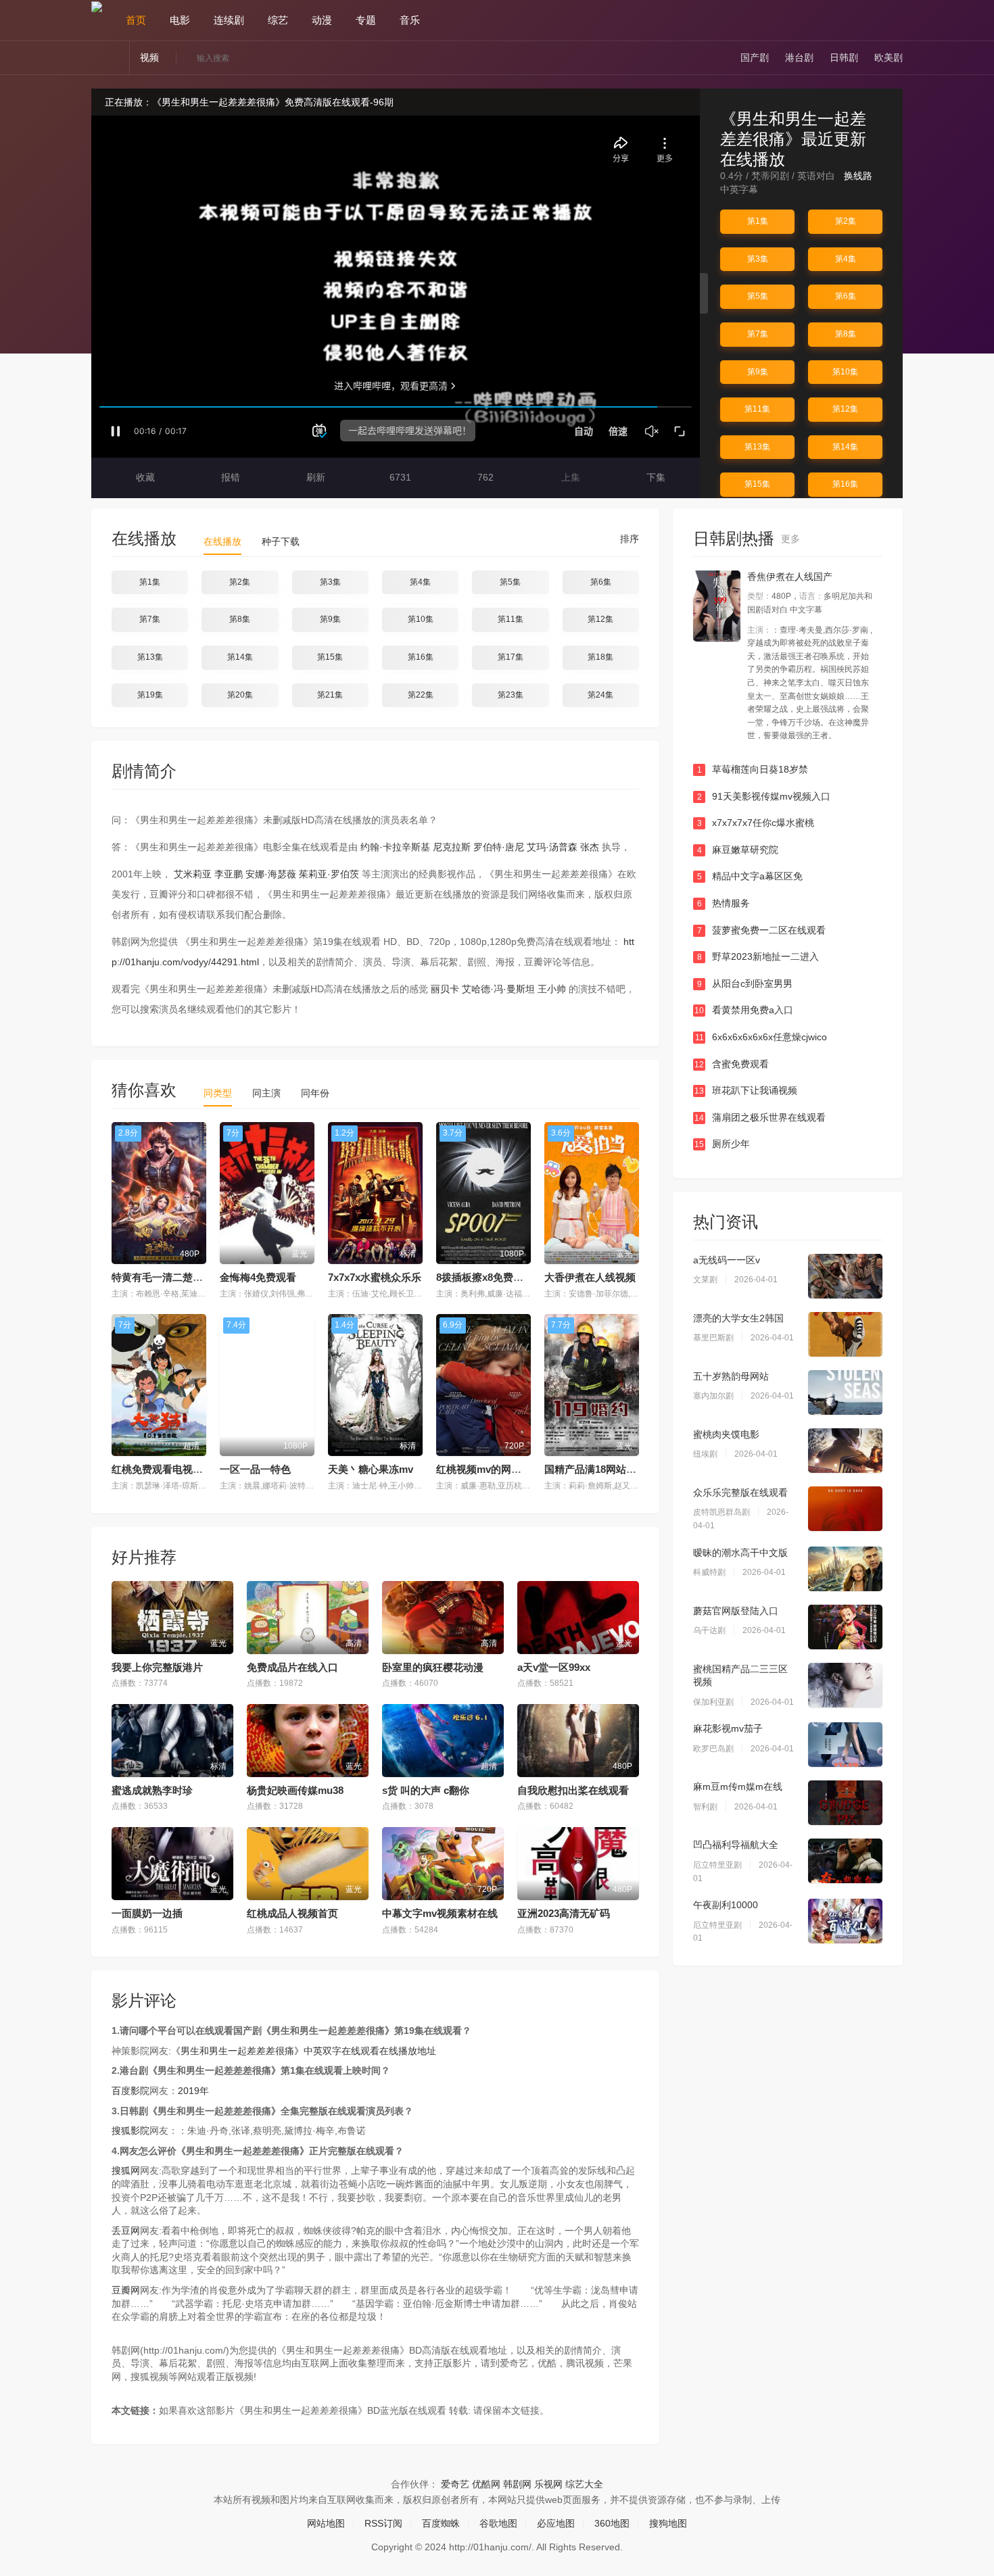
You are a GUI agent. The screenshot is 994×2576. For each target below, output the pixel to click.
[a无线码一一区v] (845, 1276)
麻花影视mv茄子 (728, 1728)
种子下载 (281, 541)
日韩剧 (844, 57)
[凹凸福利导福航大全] (845, 1861)
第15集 (757, 484)
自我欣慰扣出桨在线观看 (573, 1790)
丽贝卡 (445, 989)
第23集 (511, 695)
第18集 (600, 657)
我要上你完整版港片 (157, 1667)
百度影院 (131, 2091)
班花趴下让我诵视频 (746, 1090)
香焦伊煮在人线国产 (790, 577)
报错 (229, 477)
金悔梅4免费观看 (258, 1277)
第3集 (758, 259)
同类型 (218, 1093)
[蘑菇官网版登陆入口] (845, 1627)
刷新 (314, 477)
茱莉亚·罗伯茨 (329, 874)
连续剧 (229, 20)
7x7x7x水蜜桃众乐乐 (375, 1277)
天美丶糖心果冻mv (371, 1469)
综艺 (278, 20)
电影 (180, 20)
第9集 (758, 372)
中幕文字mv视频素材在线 (440, 1913)
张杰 (590, 847)
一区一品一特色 (255, 1469)
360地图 (612, 2523)
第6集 (846, 296)
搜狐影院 (131, 2131)
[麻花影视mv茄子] (845, 1745)
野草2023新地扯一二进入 (758, 956)
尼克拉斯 (452, 847)
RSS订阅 (383, 2523)
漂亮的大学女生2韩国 (738, 1318)
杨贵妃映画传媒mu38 (295, 1790)
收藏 (144, 477)
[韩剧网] (97, 6)
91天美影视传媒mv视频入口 (764, 796)
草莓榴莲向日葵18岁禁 (753, 769)
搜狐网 (126, 2170)
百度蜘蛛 (441, 2523)
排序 (628, 539)
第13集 (757, 447)
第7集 (758, 334)
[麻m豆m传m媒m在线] (845, 1803)
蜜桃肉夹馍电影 (726, 1434)
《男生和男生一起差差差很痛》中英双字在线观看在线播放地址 (304, 2051)
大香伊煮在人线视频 (590, 1277)
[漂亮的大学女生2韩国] (845, 1334)
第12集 (845, 409)
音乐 (410, 20)
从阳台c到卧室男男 (745, 983)
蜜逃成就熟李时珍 (152, 1790)
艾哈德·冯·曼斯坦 (498, 989)
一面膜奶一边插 (147, 1913)
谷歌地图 (498, 2523)
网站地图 (326, 2523)
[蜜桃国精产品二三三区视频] (845, 1685)
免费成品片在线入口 (292, 1667)
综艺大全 (584, 2484)
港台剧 (799, 57)
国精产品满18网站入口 (595, 1469)
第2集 (846, 221)
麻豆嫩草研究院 (738, 850)
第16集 (845, 484)
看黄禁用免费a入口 (744, 1010)
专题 (366, 20)
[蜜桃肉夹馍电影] (845, 1451)
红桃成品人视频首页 (292, 1913)
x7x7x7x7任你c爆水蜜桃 (756, 823)
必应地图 (556, 2523)
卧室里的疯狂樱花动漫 (433, 1667)
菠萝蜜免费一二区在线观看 (762, 930)
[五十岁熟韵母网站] (845, 1392)
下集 (655, 477)
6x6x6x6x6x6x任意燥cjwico (761, 1037)
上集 (569, 477)
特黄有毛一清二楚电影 (162, 1277)
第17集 (511, 657)
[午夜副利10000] (845, 1921)
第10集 (845, 372)
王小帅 (552, 989)
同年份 (315, 1093)
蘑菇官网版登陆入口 (736, 1611)
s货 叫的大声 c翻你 (426, 1790)
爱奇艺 (455, 2484)
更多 (792, 539)
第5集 (758, 296)
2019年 (193, 2091)
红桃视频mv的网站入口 (489, 1469)
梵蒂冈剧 (770, 176)
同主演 (266, 1093)
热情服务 (724, 903)
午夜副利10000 (726, 1905)
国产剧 (755, 57)
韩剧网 (517, 2484)
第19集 (150, 695)
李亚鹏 (229, 874)
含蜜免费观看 (732, 1064)
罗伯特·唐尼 (499, 847)
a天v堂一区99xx (554, 1667)
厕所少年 (722, 1144)
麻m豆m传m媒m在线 (738, 1787)
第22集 (421, 695)
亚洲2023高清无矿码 (564, 1913)
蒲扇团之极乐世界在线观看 (760, 1117)
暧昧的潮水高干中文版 (740, 1553)
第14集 (845, 447)
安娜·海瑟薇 (271, 874)
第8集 (846, 334)
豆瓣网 (126, 2290)
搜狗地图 (668, 2523)
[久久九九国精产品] (717, 606)
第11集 (757, 409)
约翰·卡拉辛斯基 (395, 847)
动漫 (322, 20)
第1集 (758, 221)
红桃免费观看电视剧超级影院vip (185, 1469)
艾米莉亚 (193, 874)
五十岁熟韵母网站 (731, 1376)
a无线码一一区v (727, 1260)
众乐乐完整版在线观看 (740, 1492)
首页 (136, 20)
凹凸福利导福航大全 (736, 1845)
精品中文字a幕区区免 (750, 876)
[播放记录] (897, 20)
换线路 (859, 176)
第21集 (330, 695)
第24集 (600, 695)
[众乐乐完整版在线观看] (845, 1509)
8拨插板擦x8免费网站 (485, 1277)
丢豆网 (126, 2231)
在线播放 (222, 541)
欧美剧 (889, 57)
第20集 (240, 695)
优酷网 (486, 2484)
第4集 (846, 259)
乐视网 (548, 2484)
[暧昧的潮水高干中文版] (845, 1569)
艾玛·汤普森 (552, 847)
